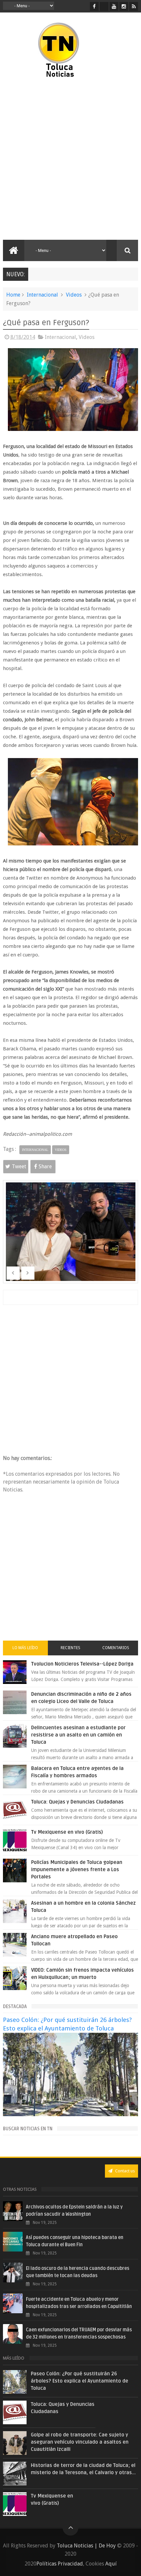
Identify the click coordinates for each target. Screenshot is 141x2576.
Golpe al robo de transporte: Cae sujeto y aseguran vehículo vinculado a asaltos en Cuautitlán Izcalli (80, 2442)
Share (45, 1166)
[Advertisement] (70, 159)
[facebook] (94, 6)
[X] (104, 6)
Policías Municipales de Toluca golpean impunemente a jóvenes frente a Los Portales (77, 1870)
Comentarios (116, 1648)
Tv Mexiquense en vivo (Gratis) (67, 1832)
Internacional (42, 295)
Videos (74, 295)
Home (13, 295)
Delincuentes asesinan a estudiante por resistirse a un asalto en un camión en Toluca (78, 1735)
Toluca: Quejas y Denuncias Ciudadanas (77, 1802)
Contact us (124, 2171)
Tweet (19, 1166)
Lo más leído (25, 1648)
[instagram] (124, 6)
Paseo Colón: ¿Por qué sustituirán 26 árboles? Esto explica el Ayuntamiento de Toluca (80, 2381)
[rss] (134, 6)
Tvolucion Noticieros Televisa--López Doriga (82, 1664)
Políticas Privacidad (60, 2564)
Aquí (111, 2564)
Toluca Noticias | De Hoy (86, 2546)
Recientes (70, 1648)
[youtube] (114, 6)
